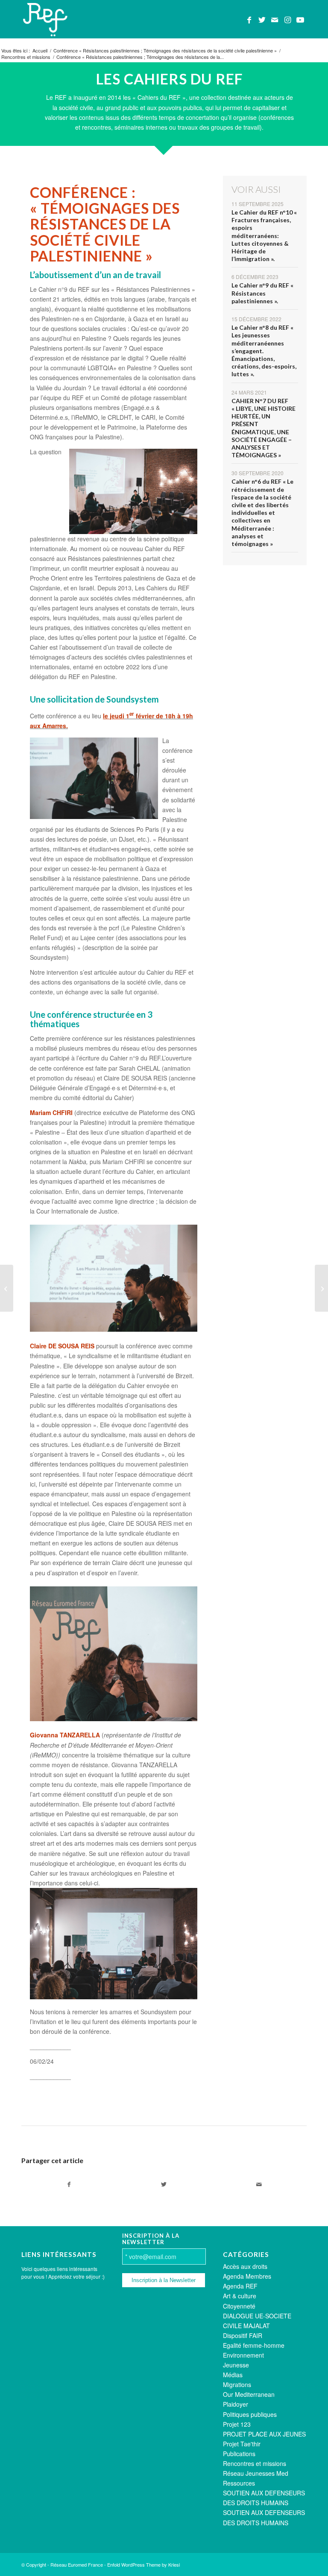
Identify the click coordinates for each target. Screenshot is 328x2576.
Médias (233, 2375)
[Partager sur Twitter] (164, 2184)
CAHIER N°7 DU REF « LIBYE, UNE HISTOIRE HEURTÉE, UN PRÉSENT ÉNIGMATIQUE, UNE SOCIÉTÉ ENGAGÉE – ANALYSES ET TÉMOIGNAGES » (264, 428)
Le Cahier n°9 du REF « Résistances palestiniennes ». (262, 293)
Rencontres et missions (255, 2463)
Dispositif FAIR (243, 2335)
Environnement (243, 2355)
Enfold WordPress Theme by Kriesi (143, 2564)
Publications (239, 2454)
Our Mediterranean (249, 2394)
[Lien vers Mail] (275, 19)
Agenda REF (240, 2286)
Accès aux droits (245, 2266)
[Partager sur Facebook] (69, 2184)
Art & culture (240, 2296)
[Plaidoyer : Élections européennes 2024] (7, 1288)
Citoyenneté (239, 2306)
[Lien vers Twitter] (262, 19)
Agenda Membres (247, 2276)
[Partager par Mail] (259, 2184)
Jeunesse (236, 2365)
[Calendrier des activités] (321, 1288)
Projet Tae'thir (242, 2444)
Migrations (237, 2384)
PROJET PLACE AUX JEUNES (264, 2434)
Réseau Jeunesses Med (256, 2473)
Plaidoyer (236, 2404)
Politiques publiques (250, 2414)
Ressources (239, 2483)
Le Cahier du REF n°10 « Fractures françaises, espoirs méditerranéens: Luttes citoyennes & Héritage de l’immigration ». (264, 235)
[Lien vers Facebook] (249, 19)
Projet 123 (237, 2424)
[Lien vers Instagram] (287, 19)
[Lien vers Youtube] (300, 19)
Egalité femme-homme (254, 2345)
